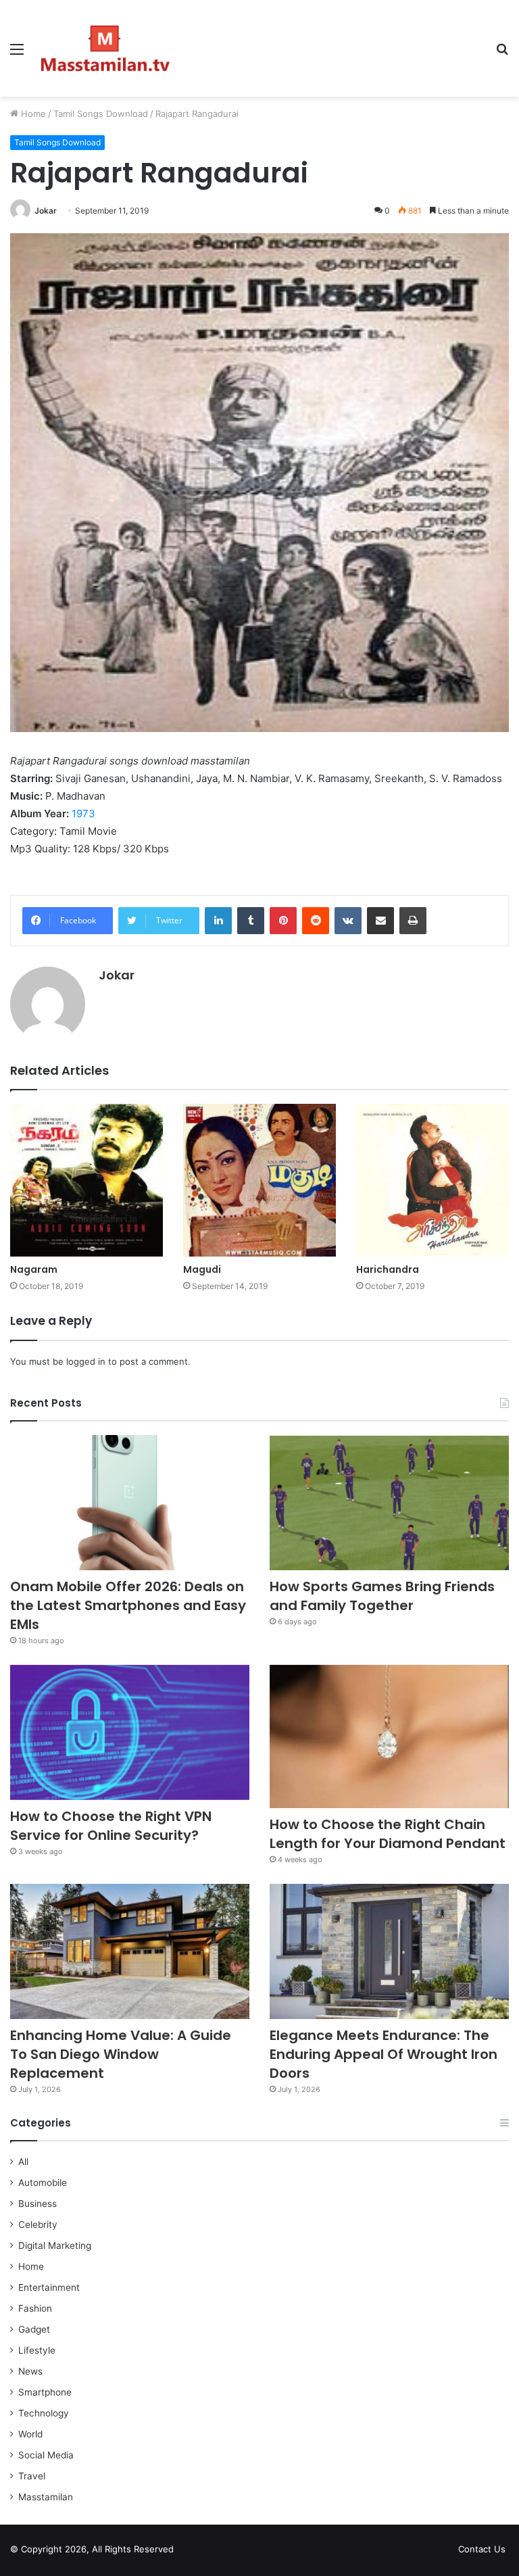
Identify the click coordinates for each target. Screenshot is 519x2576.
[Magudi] (259, 1180)
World (30, 2434)
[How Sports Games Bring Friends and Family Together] (389, 1503)
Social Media (46, 2455)
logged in (86, 1361)
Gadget (34, 2329)
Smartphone (45, 2392)
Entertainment (49, 2287)
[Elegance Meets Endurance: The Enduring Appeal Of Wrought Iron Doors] (389, 1951)
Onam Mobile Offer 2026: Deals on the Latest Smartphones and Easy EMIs (128, 1605)
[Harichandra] (432, 1180)
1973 (83, 813)
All (23, 2162)
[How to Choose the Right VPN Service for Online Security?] (130, 1732)
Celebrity (38, 2225)
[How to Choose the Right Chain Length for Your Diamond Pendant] (389, 1736)
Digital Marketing (55, 2245)
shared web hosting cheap (218, 2552)
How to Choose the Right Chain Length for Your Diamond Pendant (388, 1834)
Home (32, 114)
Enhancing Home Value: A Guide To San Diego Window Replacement (121, 2054)
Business (38, 2204)
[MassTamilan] (105, 48)
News (30, 2371)
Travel (32, 2476)
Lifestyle (37, 2350)
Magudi (202, 1269)
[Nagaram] (86, 1180)
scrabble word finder (193, 2552)
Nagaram (34, 1269)
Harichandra (388, 1269)
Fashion (35, 2308)
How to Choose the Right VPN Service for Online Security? (111, 1826)
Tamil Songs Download (101, 114)
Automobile (43, 2183)
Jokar (46, 211)
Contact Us (482, 2549)
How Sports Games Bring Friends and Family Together (382, 1596)
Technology (44, 2413)
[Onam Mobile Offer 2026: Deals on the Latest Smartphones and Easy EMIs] (130, 1503)
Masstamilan (46, 2497)
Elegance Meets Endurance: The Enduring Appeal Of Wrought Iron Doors (384, 2054)
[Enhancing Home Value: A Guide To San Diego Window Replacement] (130, 1951)
